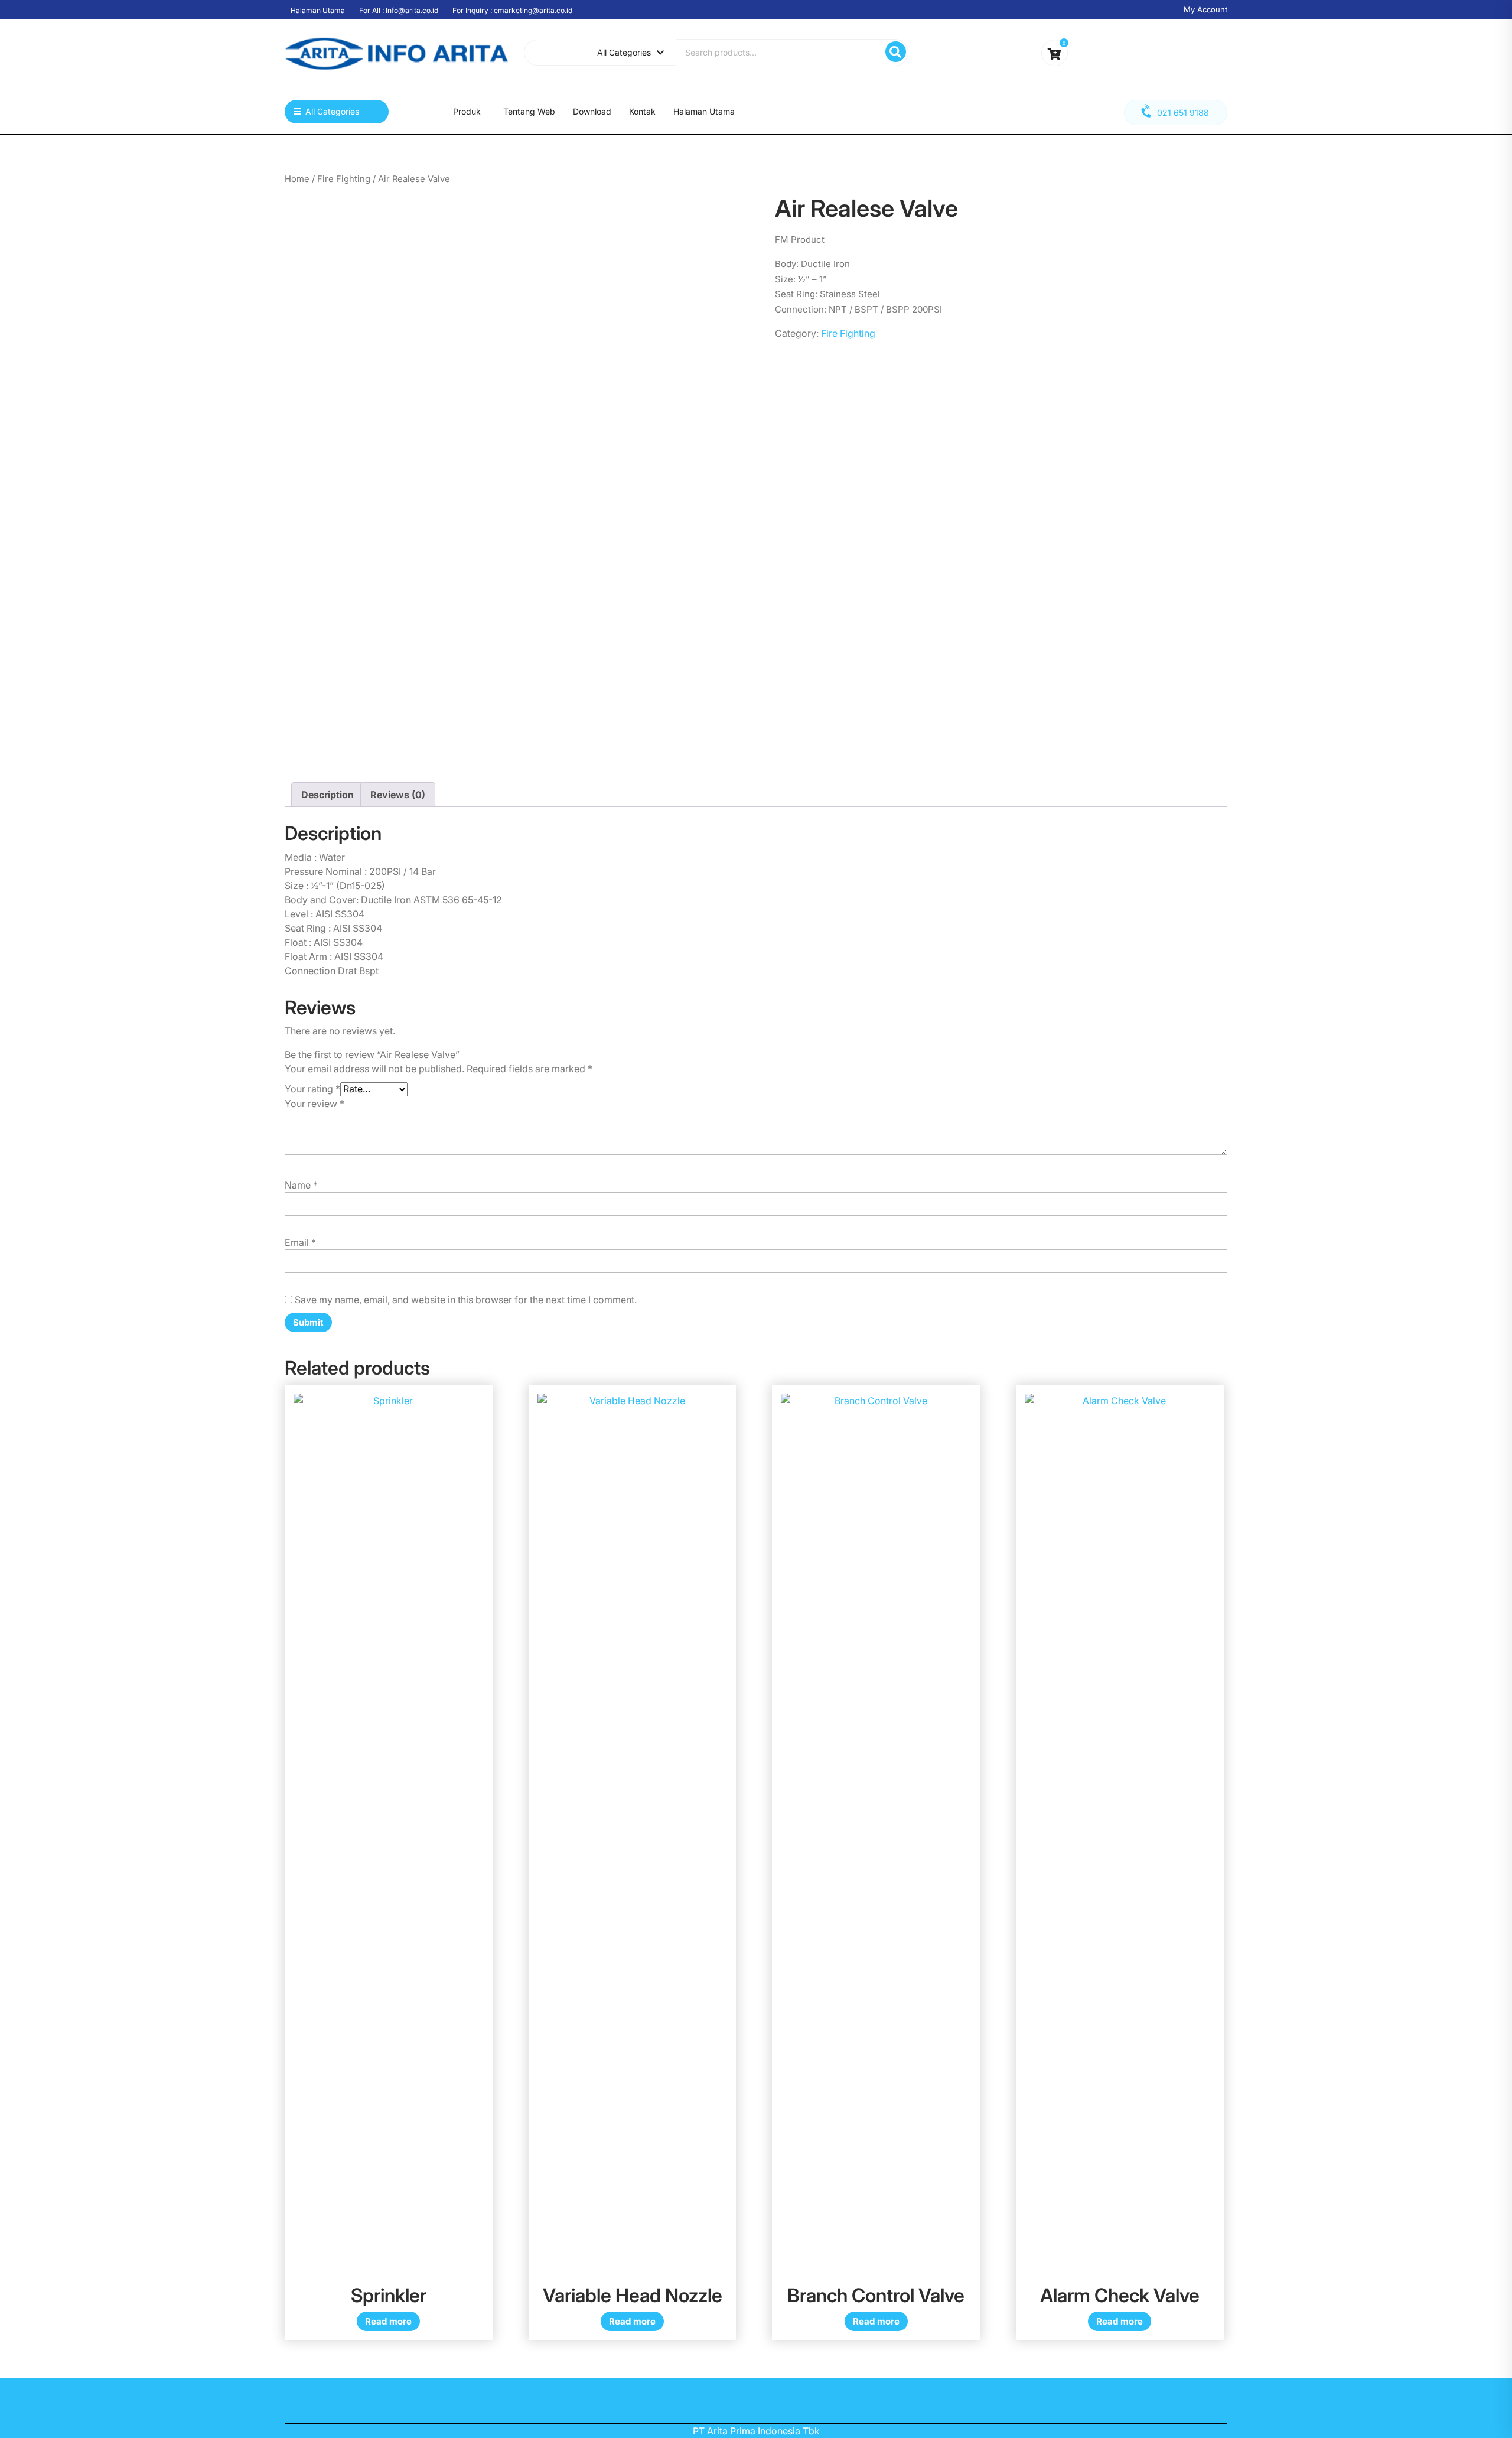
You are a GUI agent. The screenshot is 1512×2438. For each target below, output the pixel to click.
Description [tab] (328, 795)
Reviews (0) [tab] (398, 795)
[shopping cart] (1055, 55)
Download (592, 111)
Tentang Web (529, 111)
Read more (388, 2321)
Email (300, 1242)
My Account (1205, 9)
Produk (467, 111)
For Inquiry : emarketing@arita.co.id (512, 10)
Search (896, 52)
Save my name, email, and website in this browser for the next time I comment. (466, 1300)
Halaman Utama (318, 10)
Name (301, 1185)
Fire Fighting (344, 179)
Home (297, 179)
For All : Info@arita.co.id (399, 10)
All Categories (624, 52)
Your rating (312, 1089)
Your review (315, 1104)
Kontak (642, 111)
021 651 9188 (1183, 113)
